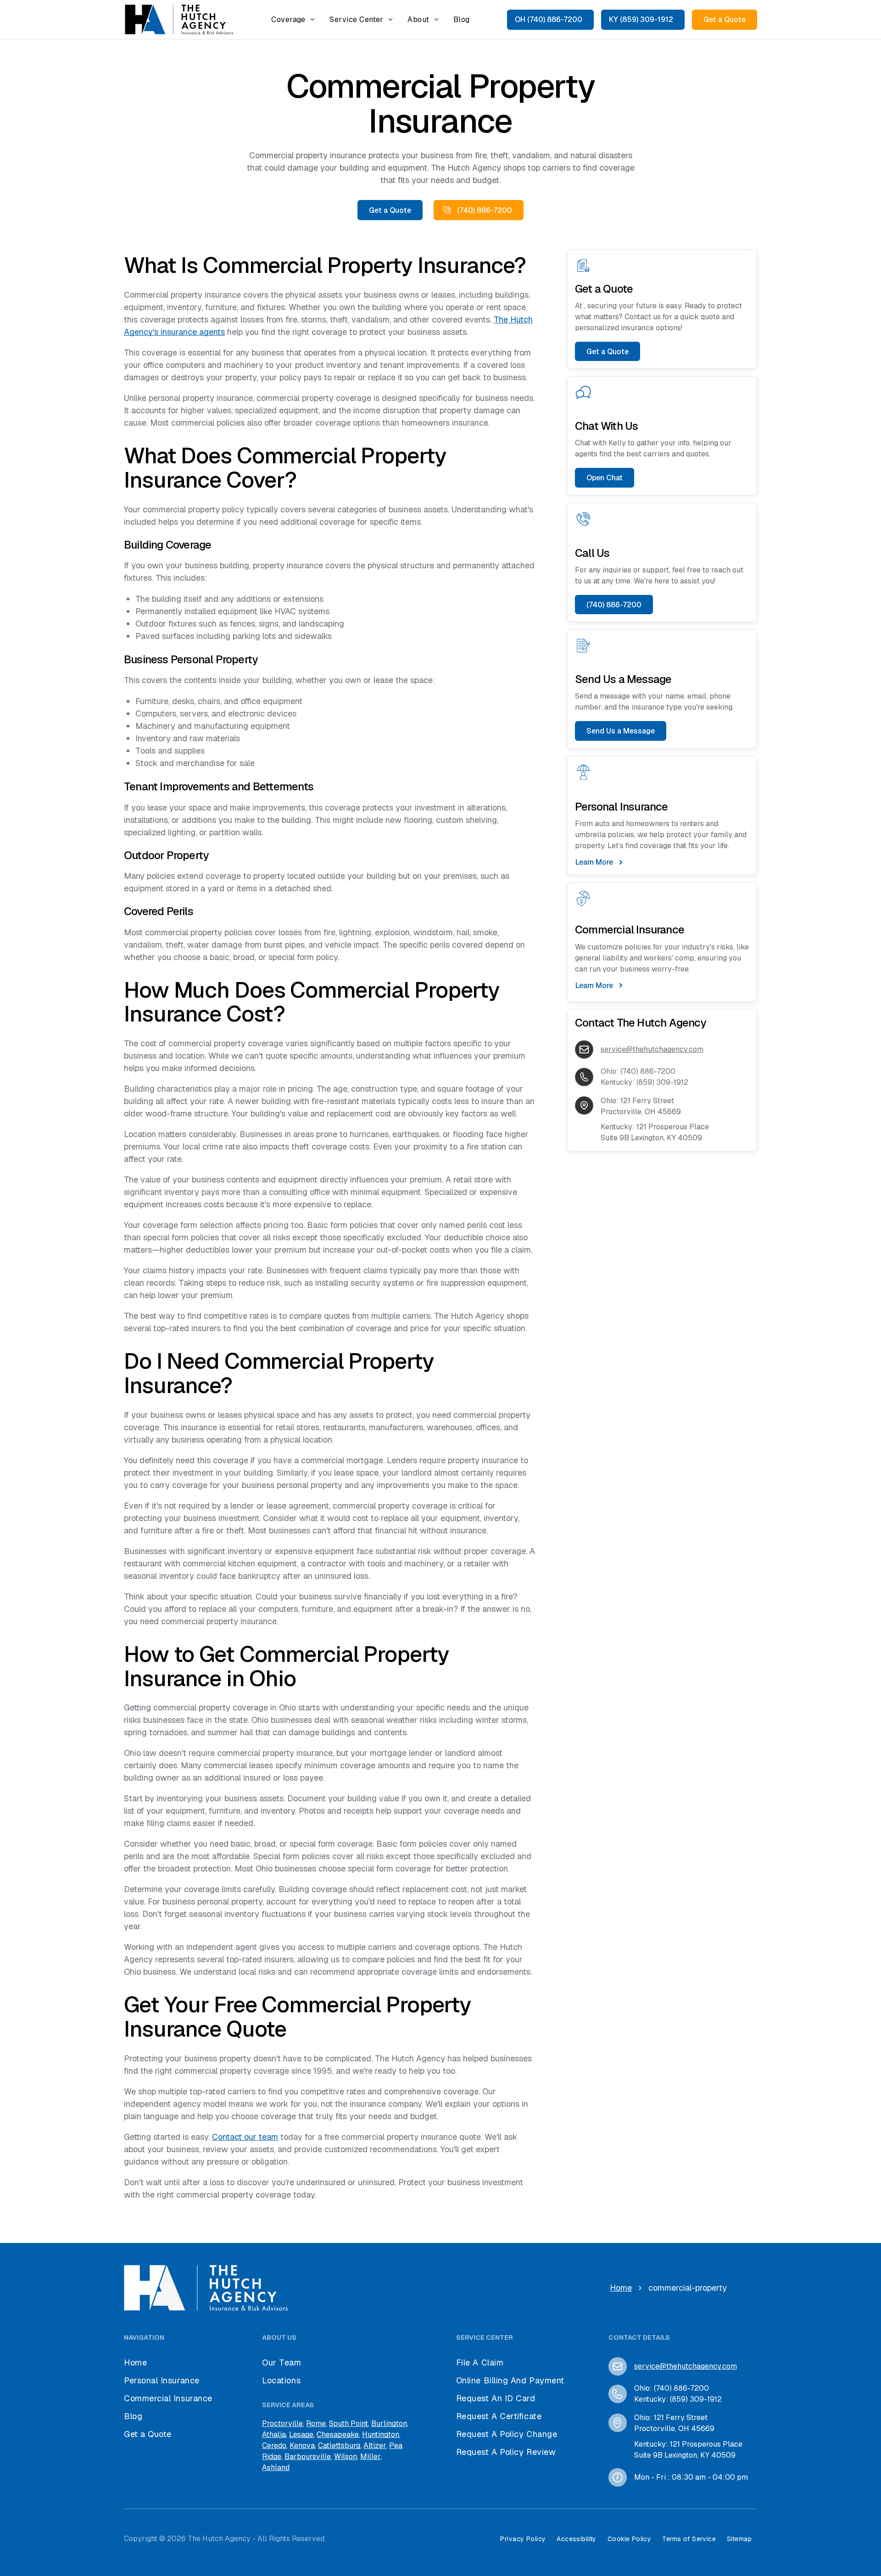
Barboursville (308, 2457)
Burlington (389, 2423)
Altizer (375, 2446)
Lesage (301, 2434)
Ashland (276, 2468)
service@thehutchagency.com (652, 1049)
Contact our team (245, 2137)
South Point (348, 2423)
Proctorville (282, 2423)
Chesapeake (338, 2434)
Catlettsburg (339, 2446)
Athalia (274, 2434)
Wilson (346, 2457)
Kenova (302, 2446)
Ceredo (274, 2446)
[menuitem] (293, 19)
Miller (370, 2457)
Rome (316, 2423)
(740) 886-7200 (648, 1071)
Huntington (381, 2434)
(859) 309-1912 (662, 1082)
